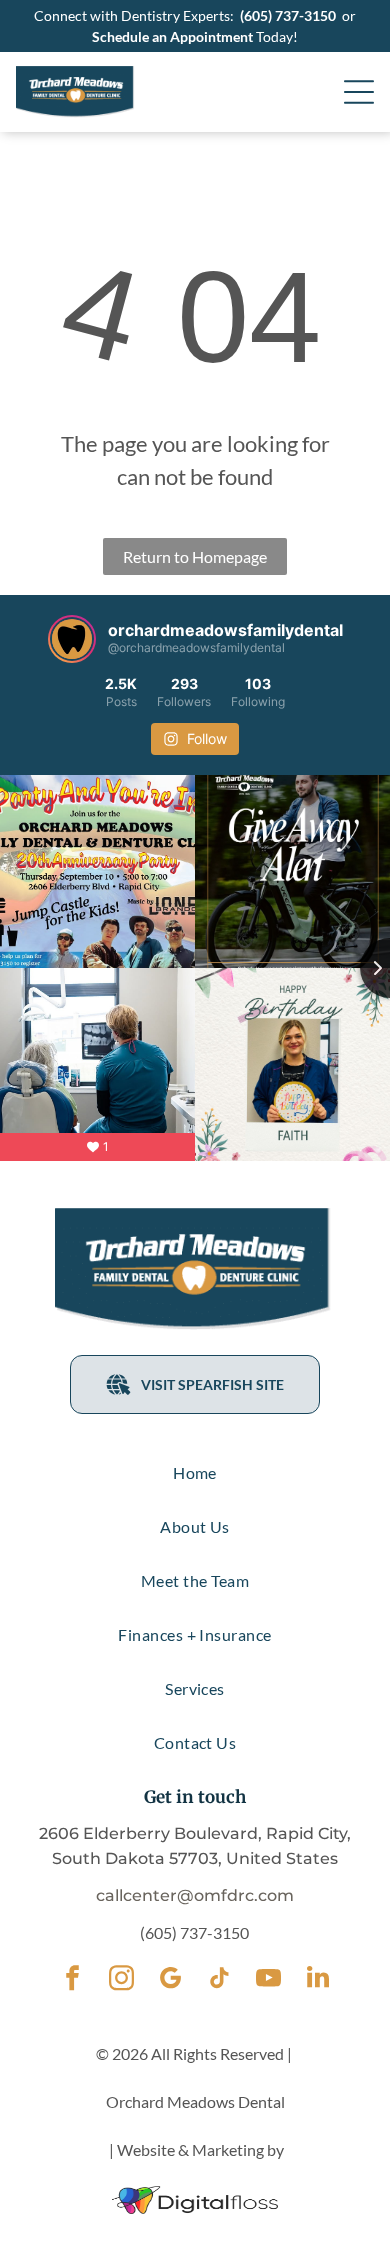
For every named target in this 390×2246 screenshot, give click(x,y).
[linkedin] (317, 1980)
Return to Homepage (195, 556)
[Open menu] (359, 92)
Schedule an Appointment (172, 36)
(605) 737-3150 (288, 15)
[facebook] (72, 1980)
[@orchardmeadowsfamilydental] (72, 639)
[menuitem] (195, 1473)
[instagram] (121, 1980)
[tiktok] (219, 1980)
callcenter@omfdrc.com (195, 1895)
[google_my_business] (170, 1980)
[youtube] (268, 1980)
